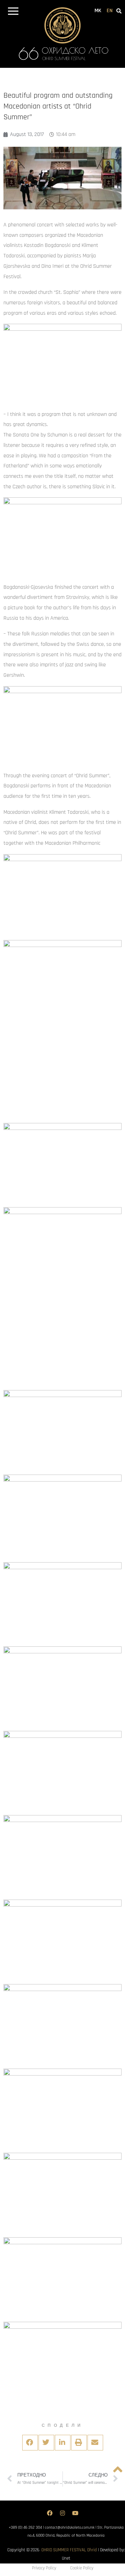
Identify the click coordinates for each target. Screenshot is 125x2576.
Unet (66, 2558)
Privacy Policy (44, 2568)
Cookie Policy (82, 2568)
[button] (13, 12)
